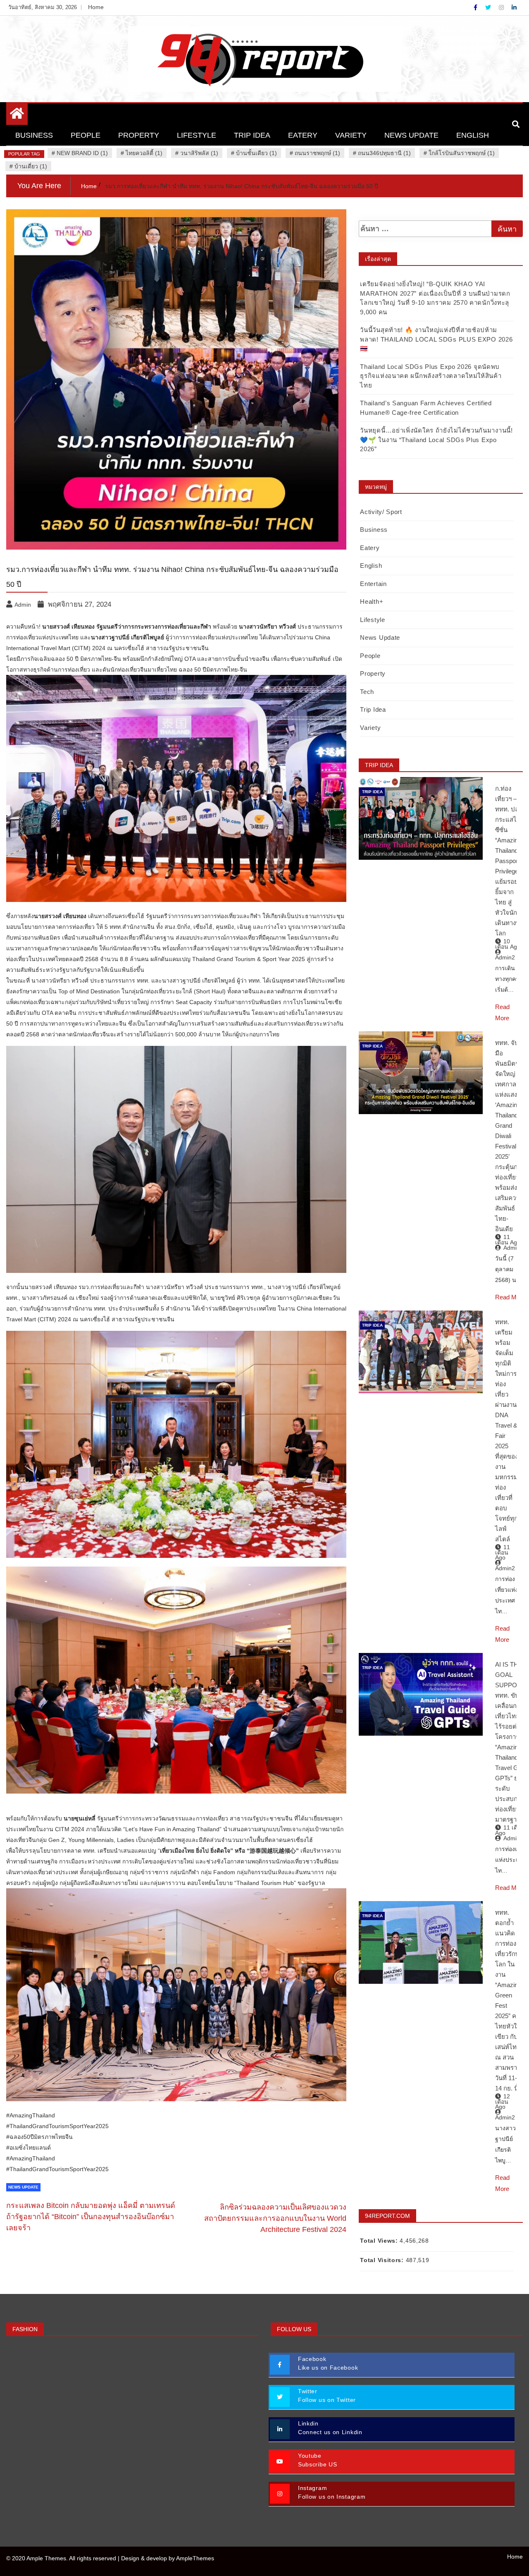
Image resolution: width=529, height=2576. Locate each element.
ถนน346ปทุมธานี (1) (384, 153)
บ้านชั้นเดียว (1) (256, 153)
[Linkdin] (514, 7)
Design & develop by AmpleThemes (168, 2558)
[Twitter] (489, 7)
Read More (510, 1297)
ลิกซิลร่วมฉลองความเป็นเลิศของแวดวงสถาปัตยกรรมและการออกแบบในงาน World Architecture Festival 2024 (275, 2218)
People (86, 135)
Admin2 (505, 957)
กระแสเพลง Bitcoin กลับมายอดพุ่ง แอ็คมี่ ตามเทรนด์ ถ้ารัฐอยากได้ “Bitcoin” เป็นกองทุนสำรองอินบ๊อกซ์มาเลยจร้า (91, 2217)
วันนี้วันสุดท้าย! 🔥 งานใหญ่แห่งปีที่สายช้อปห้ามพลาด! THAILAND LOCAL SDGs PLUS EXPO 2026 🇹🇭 (436, 339)
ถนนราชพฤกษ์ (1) (317, 153)
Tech (367, 692)
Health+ (372, 602)
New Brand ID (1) (82, 153)
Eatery (303, 135)
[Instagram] (502, 7)
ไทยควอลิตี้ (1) (144, 153)
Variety (351, 135)
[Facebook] (476, 7)
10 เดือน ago (508, 944)
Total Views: (380, 2241)
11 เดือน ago (508, 1240)
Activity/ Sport (381, 512)
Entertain (373, 584)
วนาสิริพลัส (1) (199, 153)
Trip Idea (252, 135)
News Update (411, 135)
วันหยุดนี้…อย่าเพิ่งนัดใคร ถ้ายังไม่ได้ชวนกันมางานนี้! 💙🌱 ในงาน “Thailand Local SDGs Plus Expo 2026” (436, 440)
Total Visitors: (383, 2260)
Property (139, 135)
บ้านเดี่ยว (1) (31, 166)
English (473, 135)
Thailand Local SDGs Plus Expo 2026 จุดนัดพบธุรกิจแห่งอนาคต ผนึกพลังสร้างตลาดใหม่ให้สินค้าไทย (431, 376)
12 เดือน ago (503, 2101)
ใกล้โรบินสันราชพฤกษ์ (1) (462, 153)
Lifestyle (197, 135)
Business (34, 135)
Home (96, 7)
